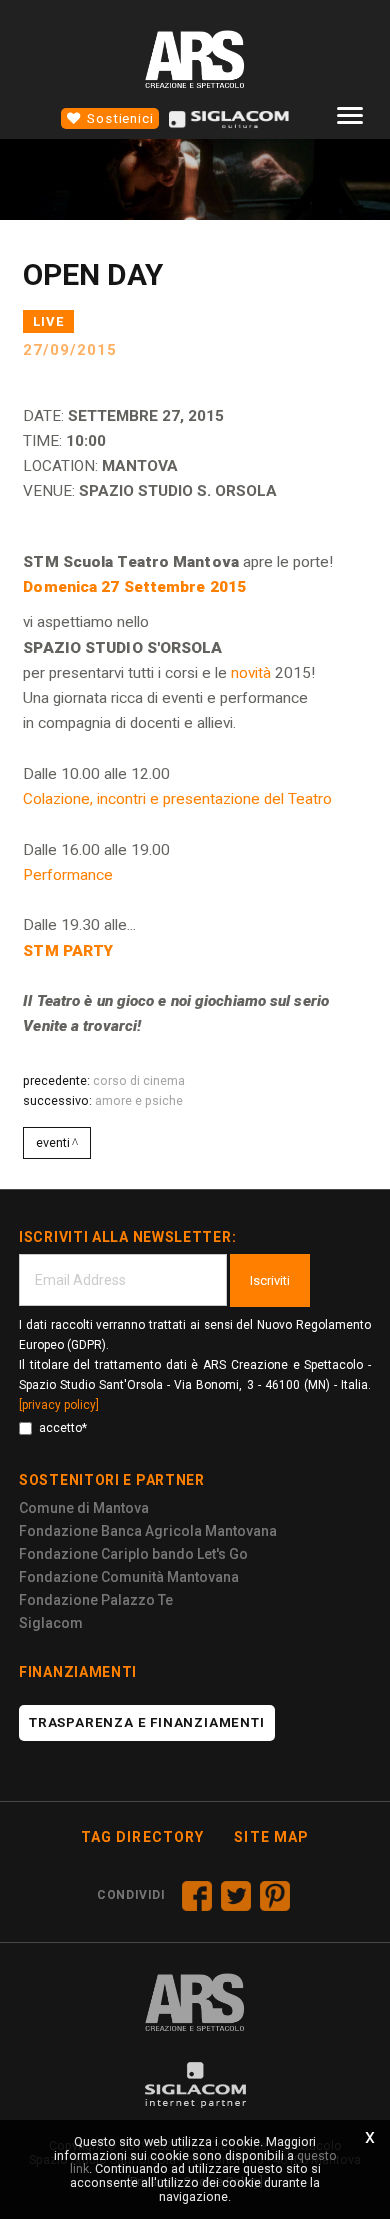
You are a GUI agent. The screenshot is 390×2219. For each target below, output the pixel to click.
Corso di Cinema (139, 1080)
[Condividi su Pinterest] (275, 1896)
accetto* (63, 1428)
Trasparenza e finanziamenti (147, 1722)
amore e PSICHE (139, 1100)
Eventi (53, 1142)
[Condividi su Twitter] (236, 1896)
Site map (271, 1837)
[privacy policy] (59, 1405)
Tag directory (143, 1837)
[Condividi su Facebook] (197, 1896)
